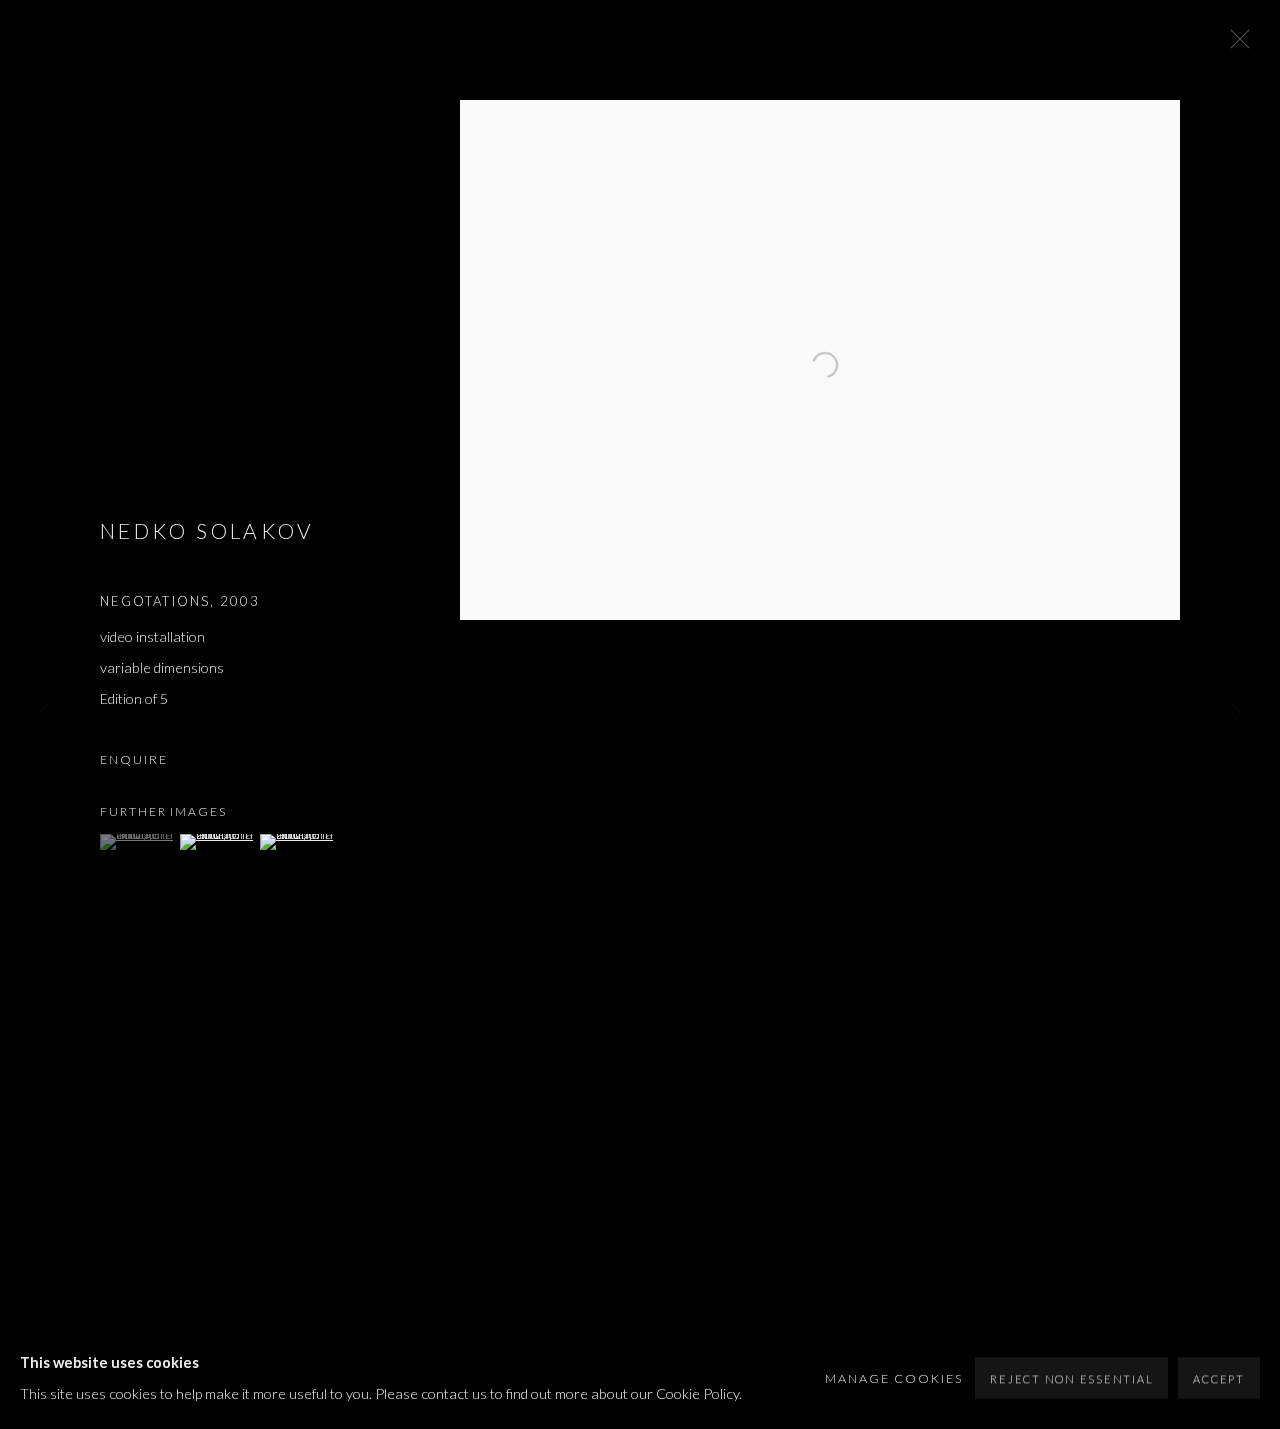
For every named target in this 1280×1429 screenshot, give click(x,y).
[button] (137, 842)
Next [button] (1237, 714)
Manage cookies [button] (894, 1378)
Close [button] (1235, 45)
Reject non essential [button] (1071, 1378)
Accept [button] (1219, 1378)
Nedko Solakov (207, 530)
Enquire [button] (134, 759)
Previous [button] (43, 714)
